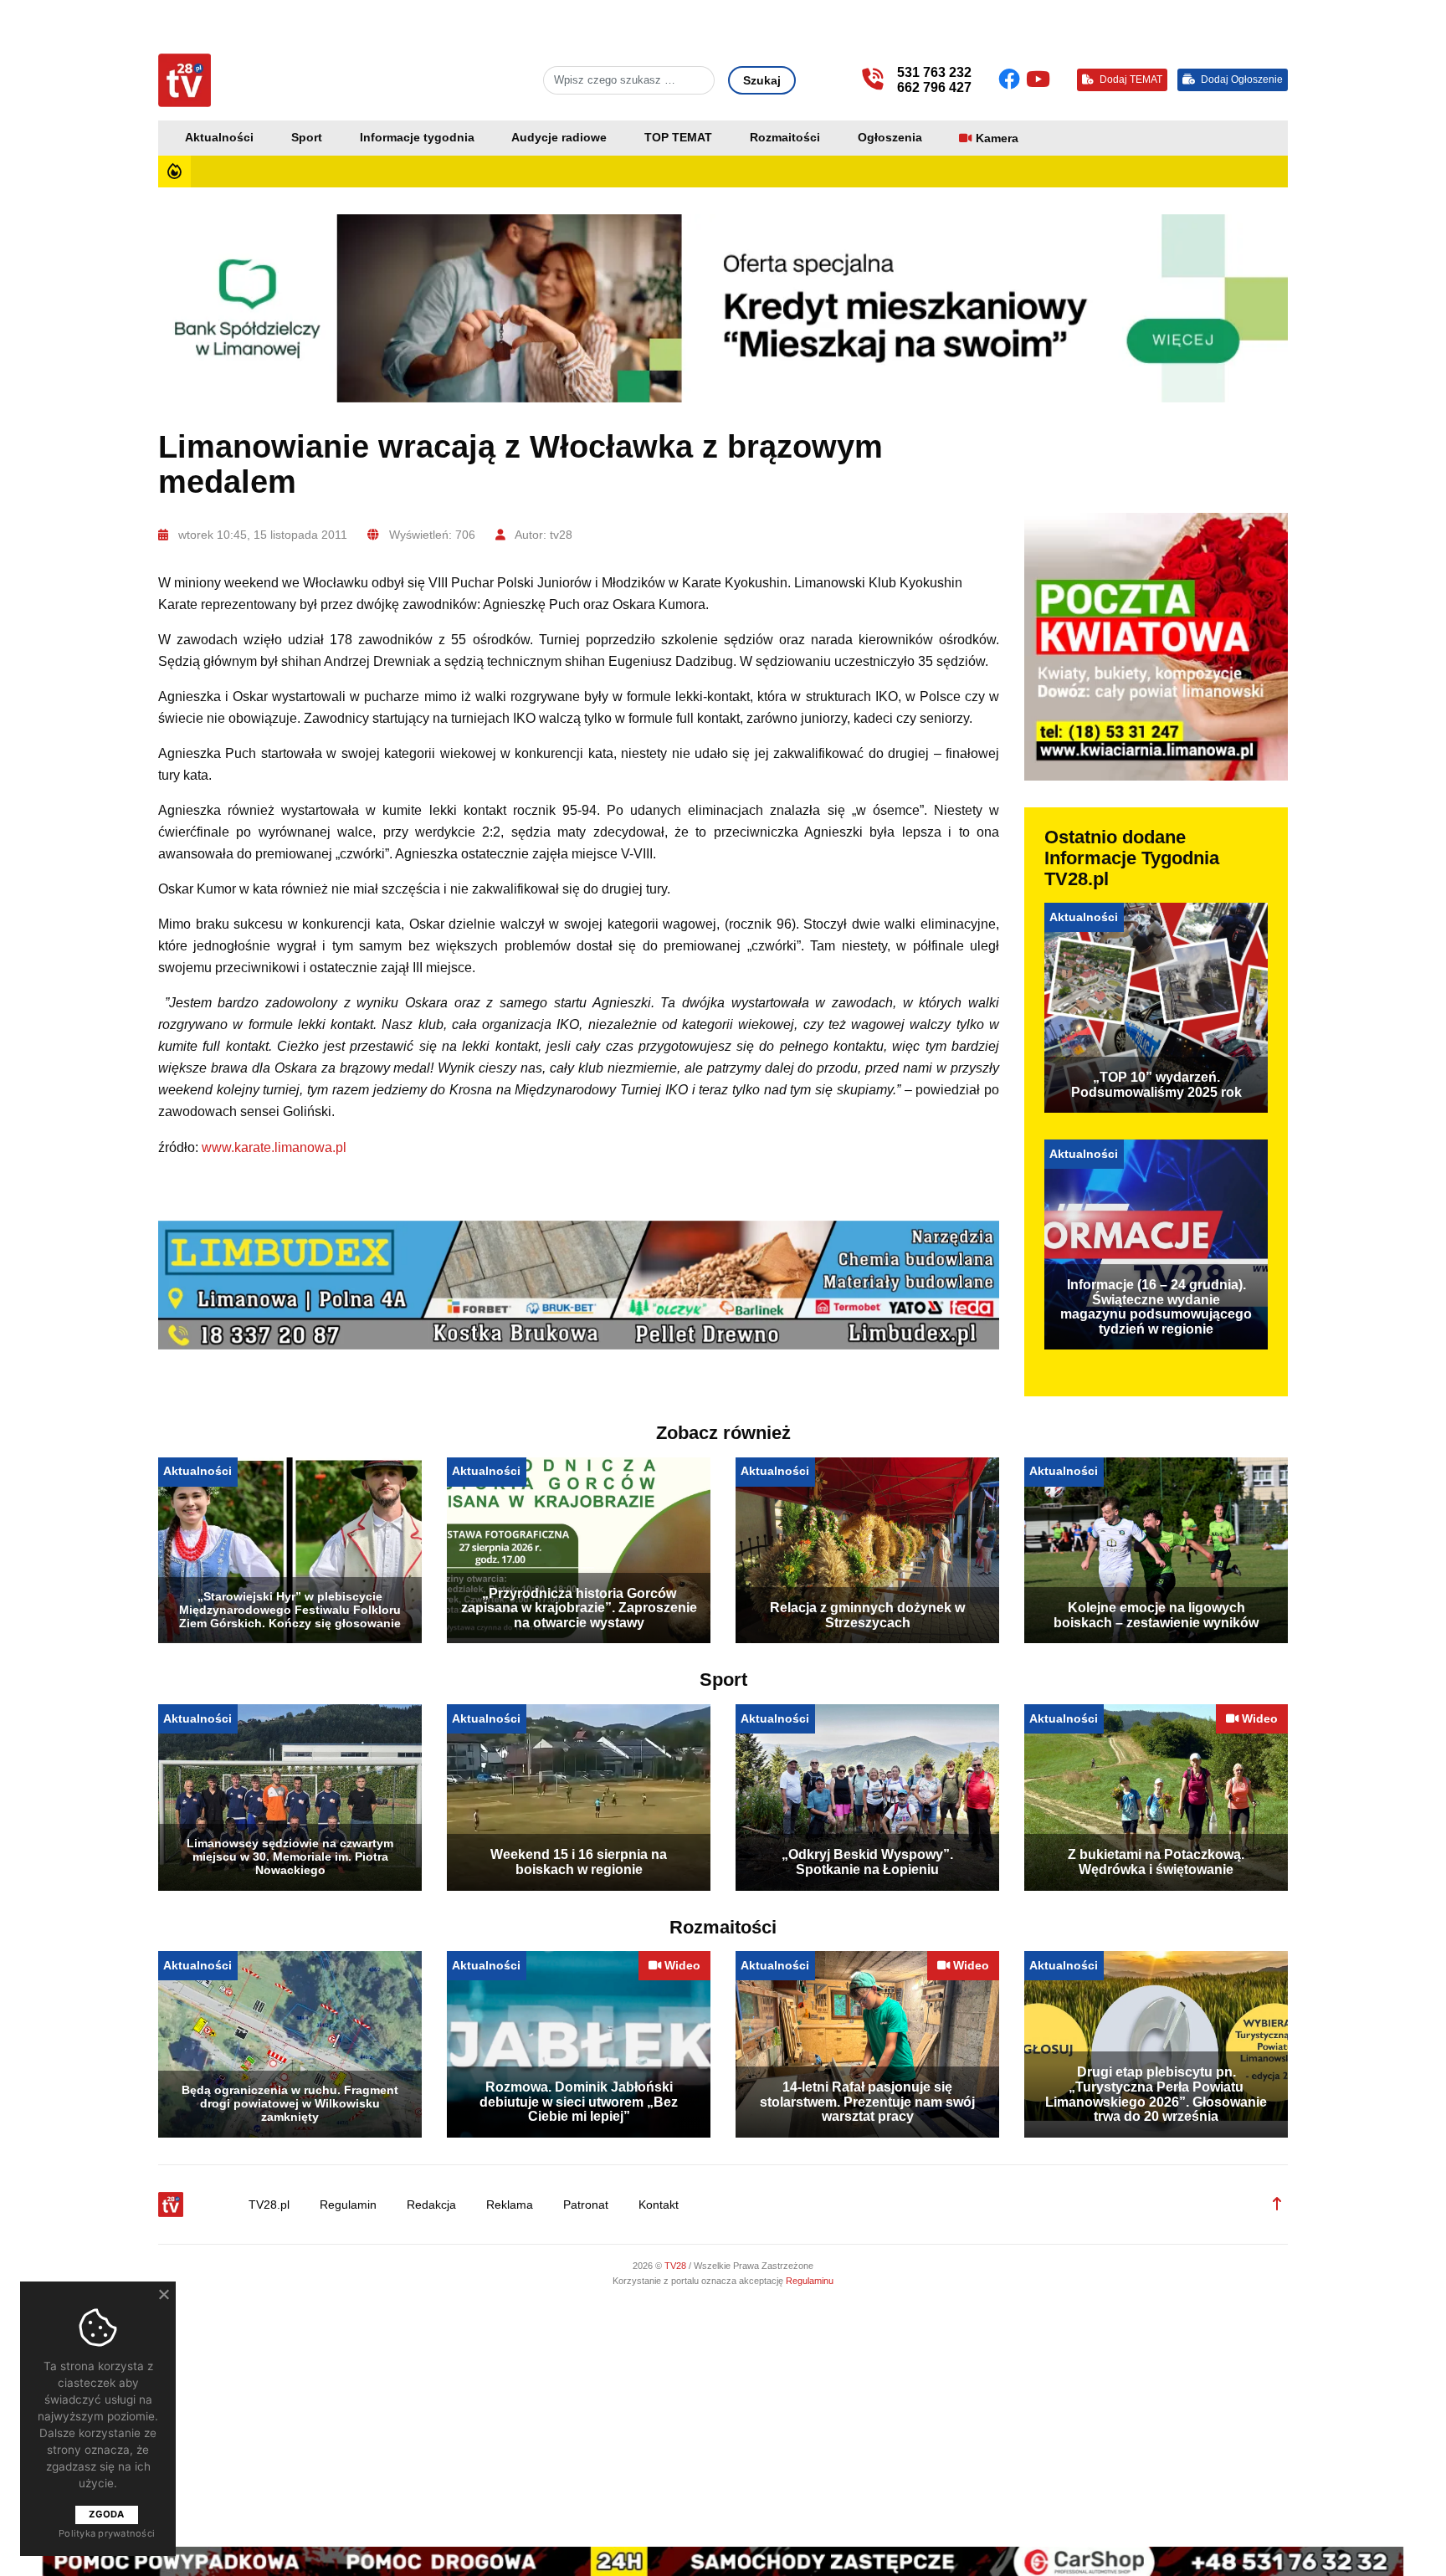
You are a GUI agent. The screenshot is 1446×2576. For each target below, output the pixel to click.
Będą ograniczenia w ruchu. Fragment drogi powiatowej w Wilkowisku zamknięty (290, 2103)
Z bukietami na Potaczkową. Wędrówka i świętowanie (1156, 1862)
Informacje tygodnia (417, 138)
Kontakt (659, 2205)
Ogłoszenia (890, 138)
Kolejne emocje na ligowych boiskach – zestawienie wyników (1156, 1615)
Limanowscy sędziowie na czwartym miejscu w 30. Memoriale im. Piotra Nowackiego (290, 1856)
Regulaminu (810, 2281)
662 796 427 (934, 87)
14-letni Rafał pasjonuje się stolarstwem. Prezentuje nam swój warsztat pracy (867, 2102)
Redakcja (431, 2205)
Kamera (997, 138)
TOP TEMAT (678, 138)
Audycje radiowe (559, 138)
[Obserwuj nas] (1012, 79)
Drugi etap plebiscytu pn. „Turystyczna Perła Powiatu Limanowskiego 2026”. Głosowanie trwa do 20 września (1156, 2094)
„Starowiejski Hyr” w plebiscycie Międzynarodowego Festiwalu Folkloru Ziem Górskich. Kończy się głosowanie (290, 1610)
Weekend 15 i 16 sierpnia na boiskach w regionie (579, 1862)
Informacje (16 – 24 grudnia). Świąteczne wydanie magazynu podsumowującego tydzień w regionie (1156, 1307)
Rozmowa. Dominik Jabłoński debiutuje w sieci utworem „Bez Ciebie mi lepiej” (579, 2102)
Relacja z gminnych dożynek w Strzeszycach (867, 1615)
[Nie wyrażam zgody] (163, 2294)
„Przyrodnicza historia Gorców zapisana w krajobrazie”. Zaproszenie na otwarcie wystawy (579, 1608)
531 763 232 (934, 72)
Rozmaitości (785, 138)
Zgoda (106, 2514)
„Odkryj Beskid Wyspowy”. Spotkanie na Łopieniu (867, 1862)
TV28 (677, 2266)
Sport (307, 138)
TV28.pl (269, 2205)
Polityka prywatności (107, 2533)
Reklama (510, 2205)
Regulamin (348, 2205)
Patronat (586, 2205)
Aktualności (219, 138)
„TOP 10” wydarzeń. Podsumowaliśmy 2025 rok (1156, 1085)
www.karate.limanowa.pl (274, 1147)
